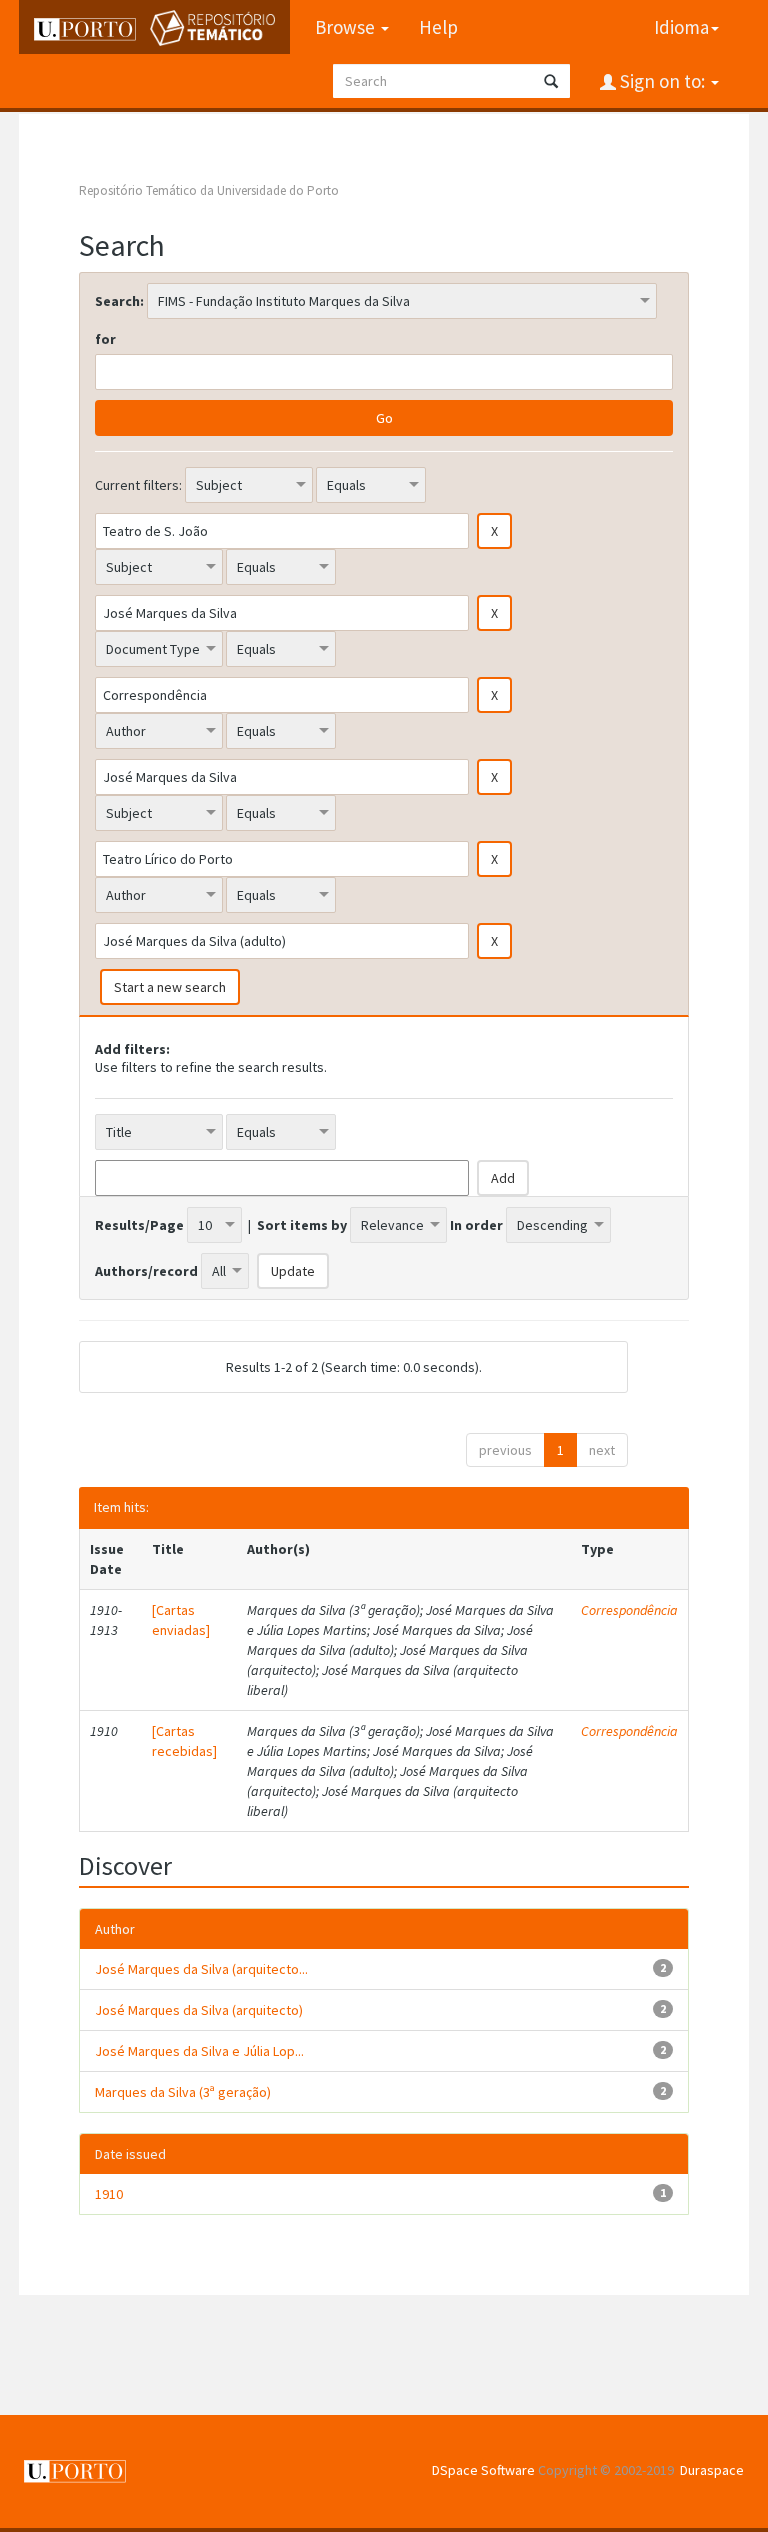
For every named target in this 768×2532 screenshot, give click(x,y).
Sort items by (302, 1225)
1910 (109, 2194)
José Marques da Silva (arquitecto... (201, 1969)
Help (438, 27)
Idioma (681, 27)
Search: (119, 301)
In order (476, 1225)
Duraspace (712, 2470)
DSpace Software (483, 2470)
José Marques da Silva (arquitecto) (199, 2010)
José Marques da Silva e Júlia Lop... (199, 2051)
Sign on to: (662, 81)
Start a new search (170, 987)
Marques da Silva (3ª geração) (183, 2092)
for (105, 339)
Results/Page (139, 1225)
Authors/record (146, 1271)
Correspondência (629, 1610)
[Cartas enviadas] (181, 1620)
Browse (347, 27)
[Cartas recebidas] (184, 1741)
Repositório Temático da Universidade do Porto (209, 190)
